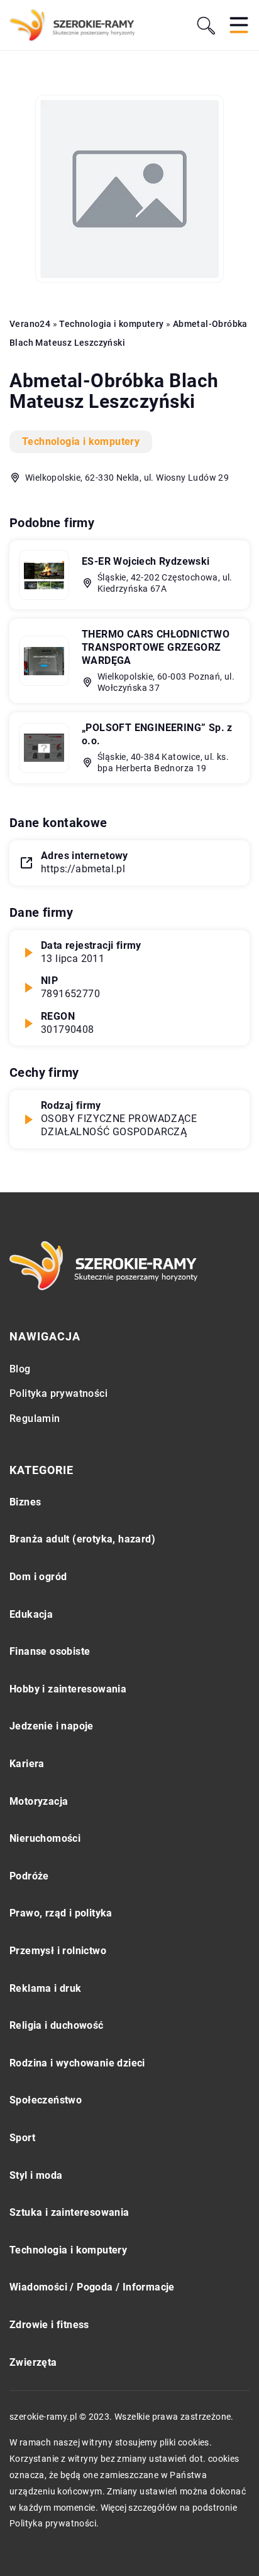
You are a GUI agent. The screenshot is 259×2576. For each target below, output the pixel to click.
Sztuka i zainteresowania (69, 2212)
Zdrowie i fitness (49, 2325)
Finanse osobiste (50, 1651)
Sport (22, 2138)
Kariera (27, 1764)
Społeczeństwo (46, 2100)
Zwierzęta (33, 2362)
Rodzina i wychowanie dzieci (77, 2063)
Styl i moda (36, 2175)
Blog (20, 1369)
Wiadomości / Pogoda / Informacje (92, 2287)
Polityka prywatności (58, 1393)
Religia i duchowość (57, 2025)
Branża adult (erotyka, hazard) (82, 1539)
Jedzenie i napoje (52, 1726)
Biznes (25, 1502)
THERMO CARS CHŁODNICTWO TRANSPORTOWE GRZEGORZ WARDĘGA (156, 647)
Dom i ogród (38, 1577)
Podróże (29, 1876)
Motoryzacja (39, 1801)
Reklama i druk (46, 1988)
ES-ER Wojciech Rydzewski (146, 561)
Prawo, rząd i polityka (61, 1913)
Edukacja (31, 1614)
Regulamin (35, 1419)
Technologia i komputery (81, 441)
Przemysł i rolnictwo (58, 1951)
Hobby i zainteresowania (68, 1689)
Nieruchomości (45, 1838)
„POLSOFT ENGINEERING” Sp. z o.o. (157, 734)
